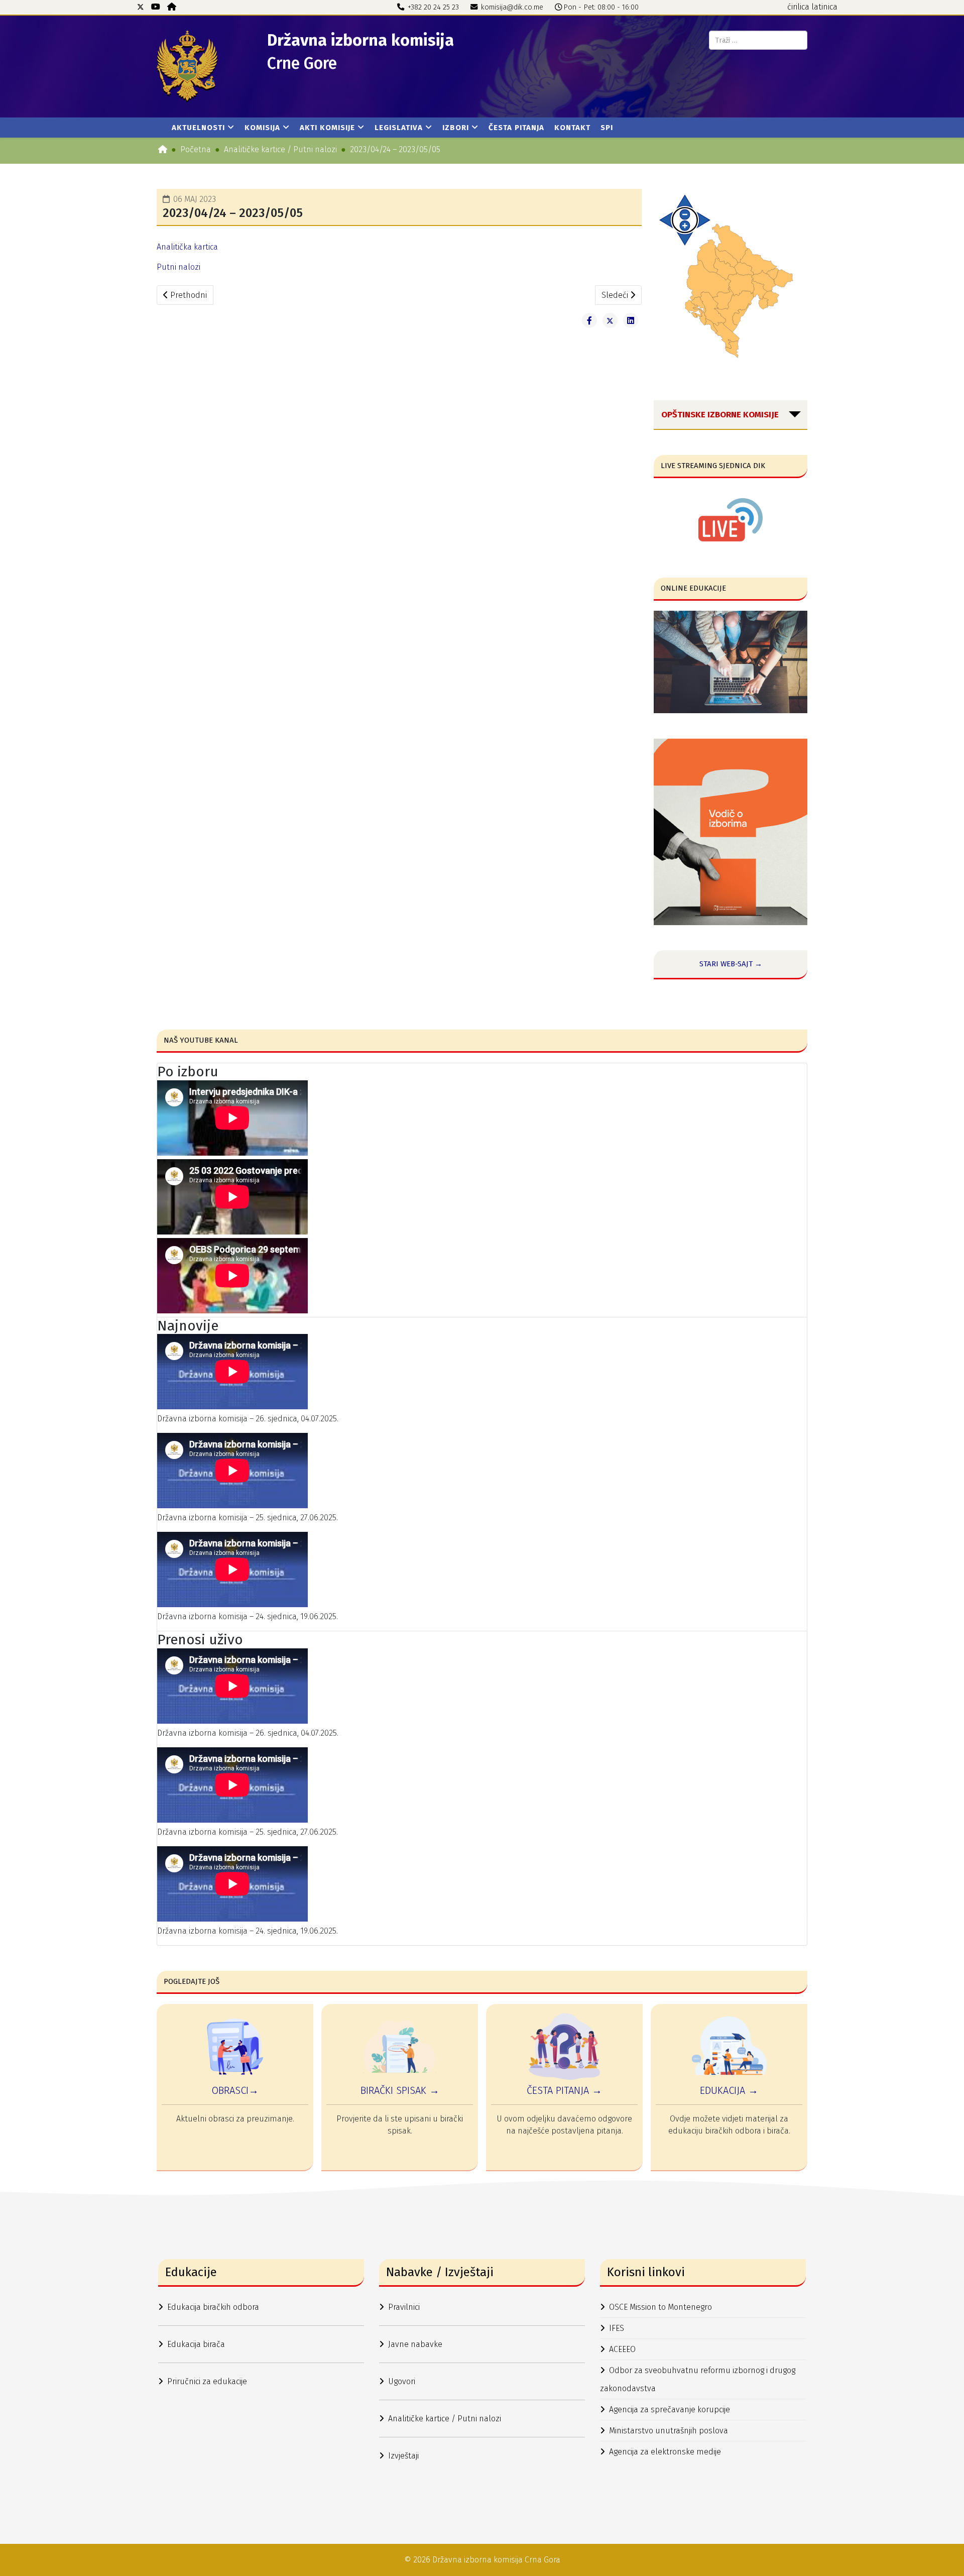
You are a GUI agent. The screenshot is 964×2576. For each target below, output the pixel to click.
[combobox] (758, 40)
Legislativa (399, 128)
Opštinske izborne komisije (720, 415)
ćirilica (798, 7)
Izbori (456, 128)
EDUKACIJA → (729, 2090)
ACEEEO (622, 2349)
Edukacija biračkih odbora (213, 2307)
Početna (196, 149)
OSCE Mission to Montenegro (660, 2307)
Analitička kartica (187, 247)
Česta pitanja (516, 128)
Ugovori (402, 2381)
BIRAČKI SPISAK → (400, 2090)
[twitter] (141, 7)
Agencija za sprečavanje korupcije (670, 2410)
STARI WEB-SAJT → (731, 964)
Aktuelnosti (198, 128)
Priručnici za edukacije (207, 2381)
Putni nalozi (178, 267)
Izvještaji (403, 2456)
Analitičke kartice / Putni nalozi (280, 149)
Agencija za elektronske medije (665, 2452)
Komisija (262, 128)
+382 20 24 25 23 (433, 7)
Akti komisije (327, 128)
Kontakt (572, 128)
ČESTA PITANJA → (564, 2090)
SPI (607, 128)
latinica (824, 7)
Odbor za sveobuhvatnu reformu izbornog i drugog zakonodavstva (698, 2379)
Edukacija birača (196, 2344)
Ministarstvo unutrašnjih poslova (669, 2431)
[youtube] (156, 7)
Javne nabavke (415, 2344)
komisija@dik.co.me (512, 7)
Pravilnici (404, 2307)
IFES (617, 2328)
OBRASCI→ (235, 2090)
